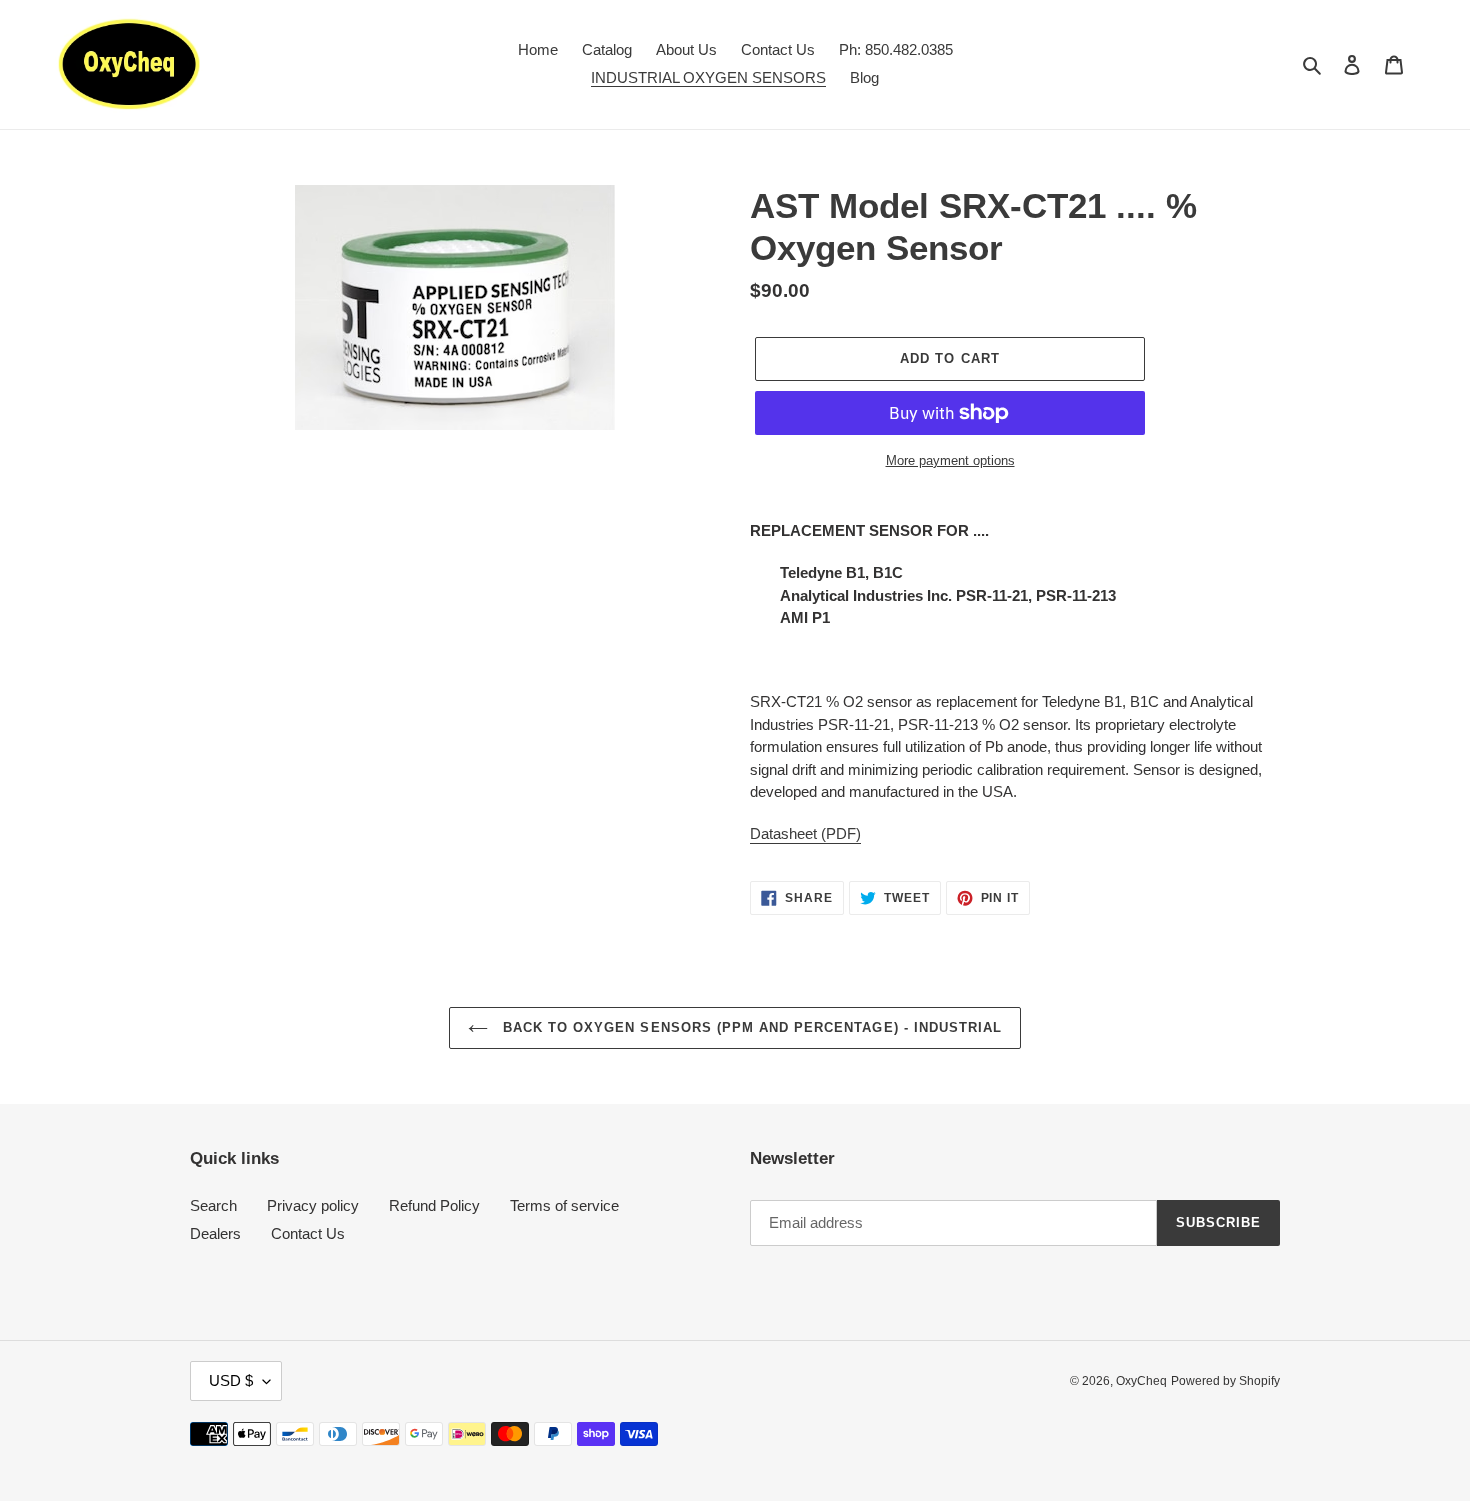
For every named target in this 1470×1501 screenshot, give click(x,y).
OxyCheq (1141, 1381)
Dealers (215, 1233)
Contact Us (308, 1233)
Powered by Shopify (1225, 1381)
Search (213, 1205)
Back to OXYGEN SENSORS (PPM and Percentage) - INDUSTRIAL (750, 1027)
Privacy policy (313, 1205)
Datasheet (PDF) (805, 833)
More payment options (950, 460)
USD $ (231, 1380)
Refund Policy (434, 1205)
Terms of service (564, 1205)
